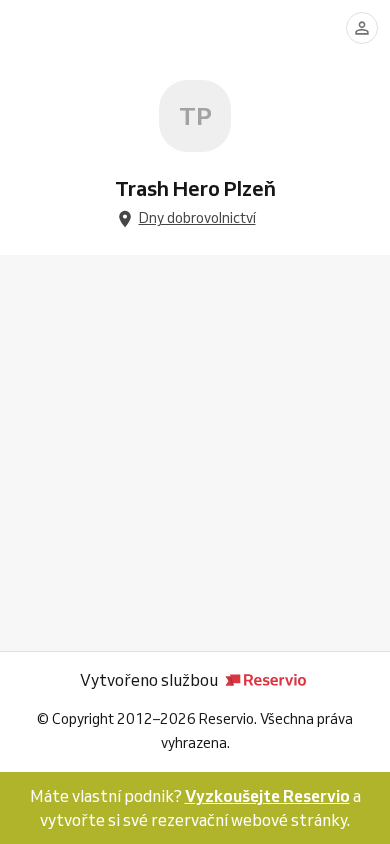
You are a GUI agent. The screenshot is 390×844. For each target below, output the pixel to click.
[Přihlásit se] (362, 28)
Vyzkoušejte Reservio (267, 796)
